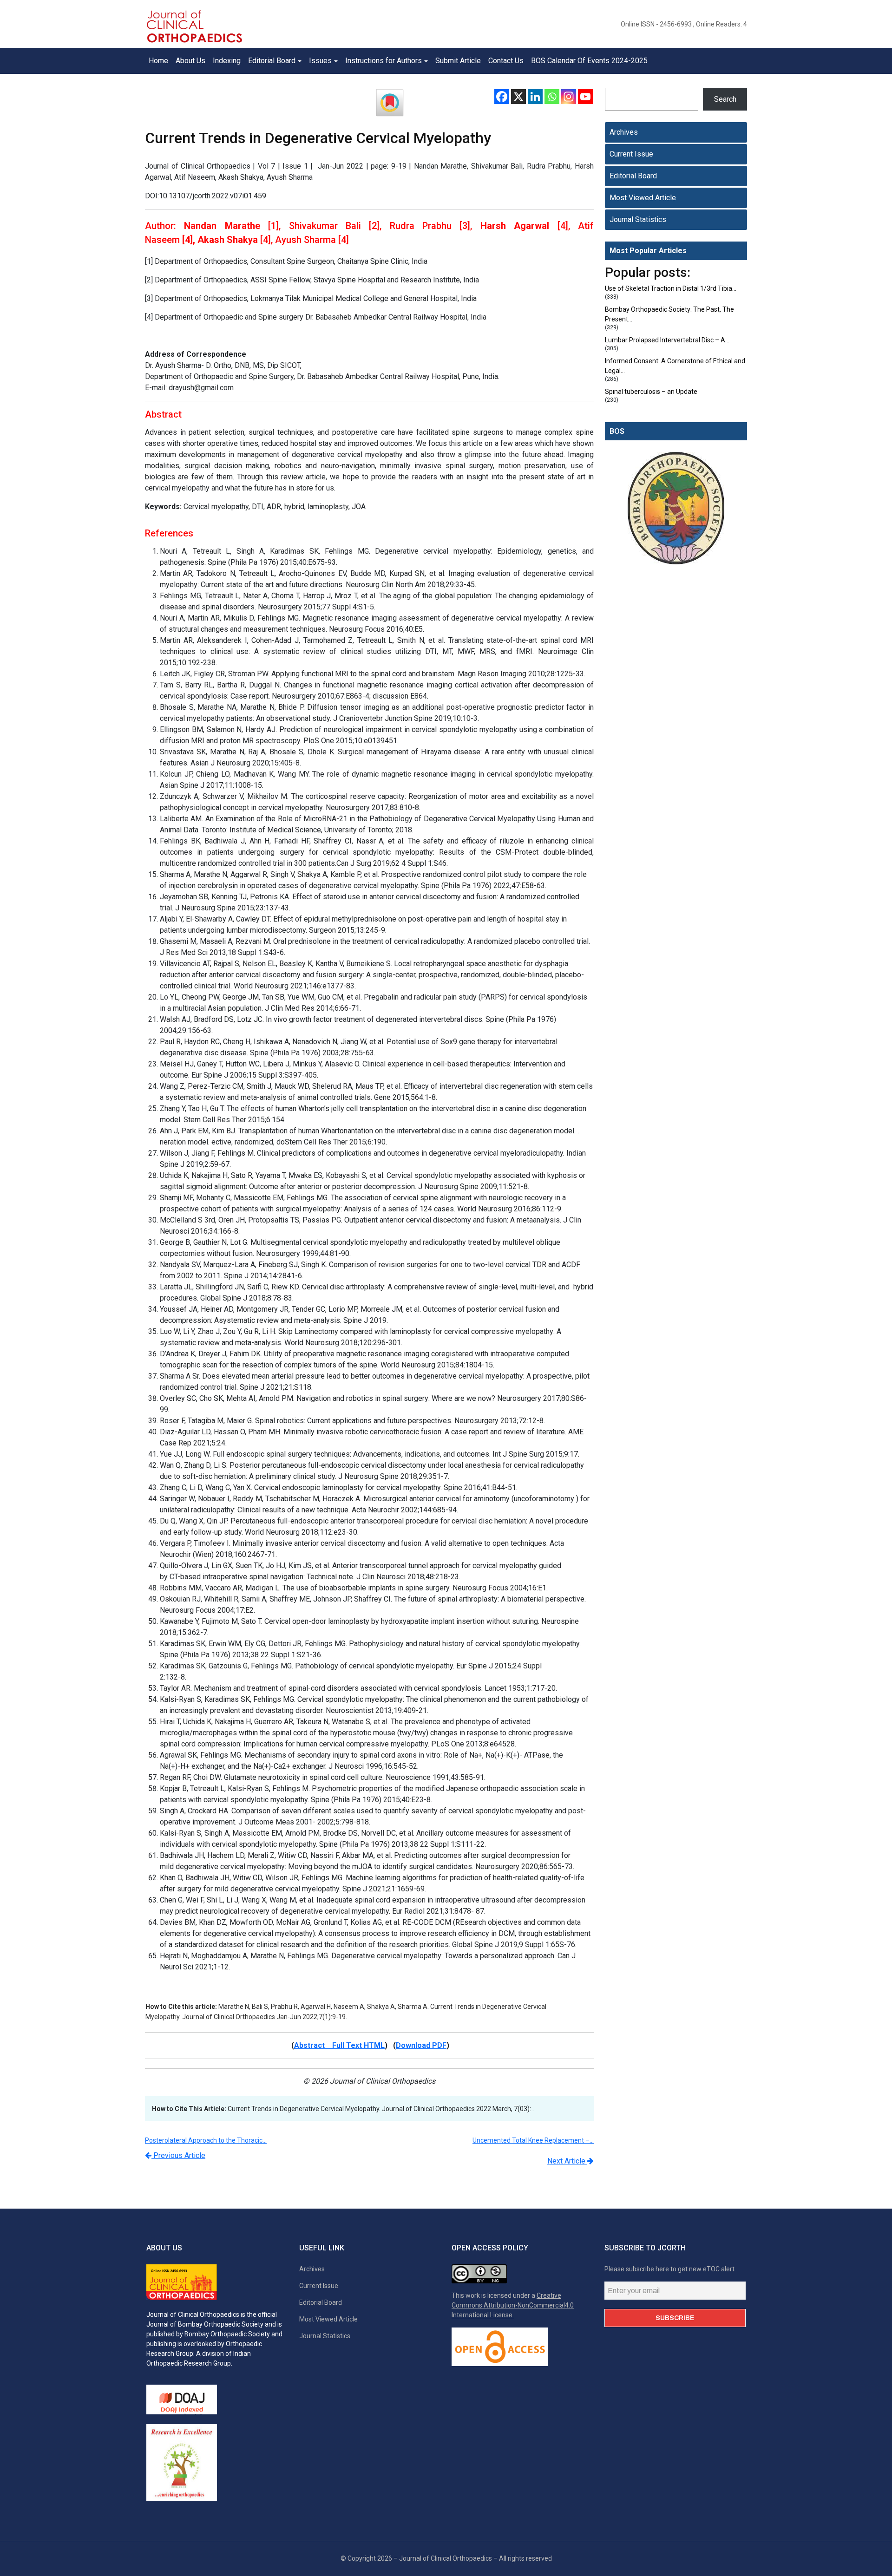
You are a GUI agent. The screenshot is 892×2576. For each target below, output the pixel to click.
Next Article (567, 2161)
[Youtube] (585, 97)
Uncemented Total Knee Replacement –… (533, 2140)
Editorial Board (633, 176)
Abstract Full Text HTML (339, 2045)
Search (725, 99)
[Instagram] (569, 97)
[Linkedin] (535, 97)
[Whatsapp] (552, 97)
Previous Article (178, 2155)
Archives (624, 132)
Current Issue (631, 154)
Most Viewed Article (643, 198)
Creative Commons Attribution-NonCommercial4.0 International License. (513, 2305)
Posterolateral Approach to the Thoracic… (206, 2140)
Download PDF (421, 2045)
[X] (518, 97)
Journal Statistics (638, 219)
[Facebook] (502, 97)
